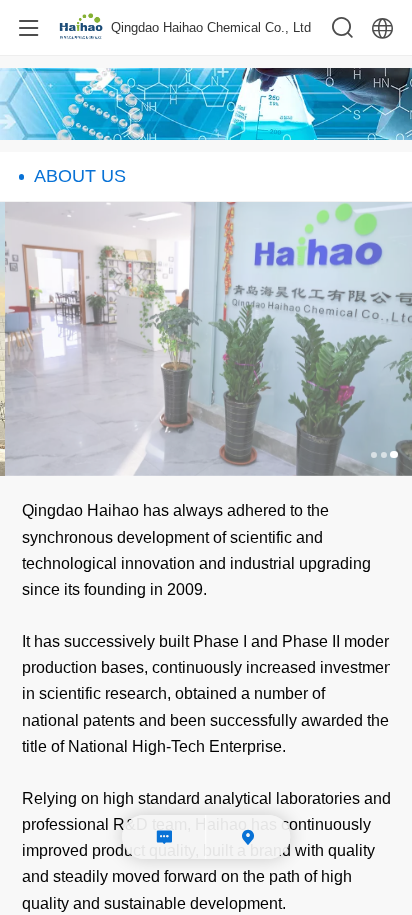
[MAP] (248, 837)
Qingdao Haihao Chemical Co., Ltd (211, 27)
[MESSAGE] (164, 837)
